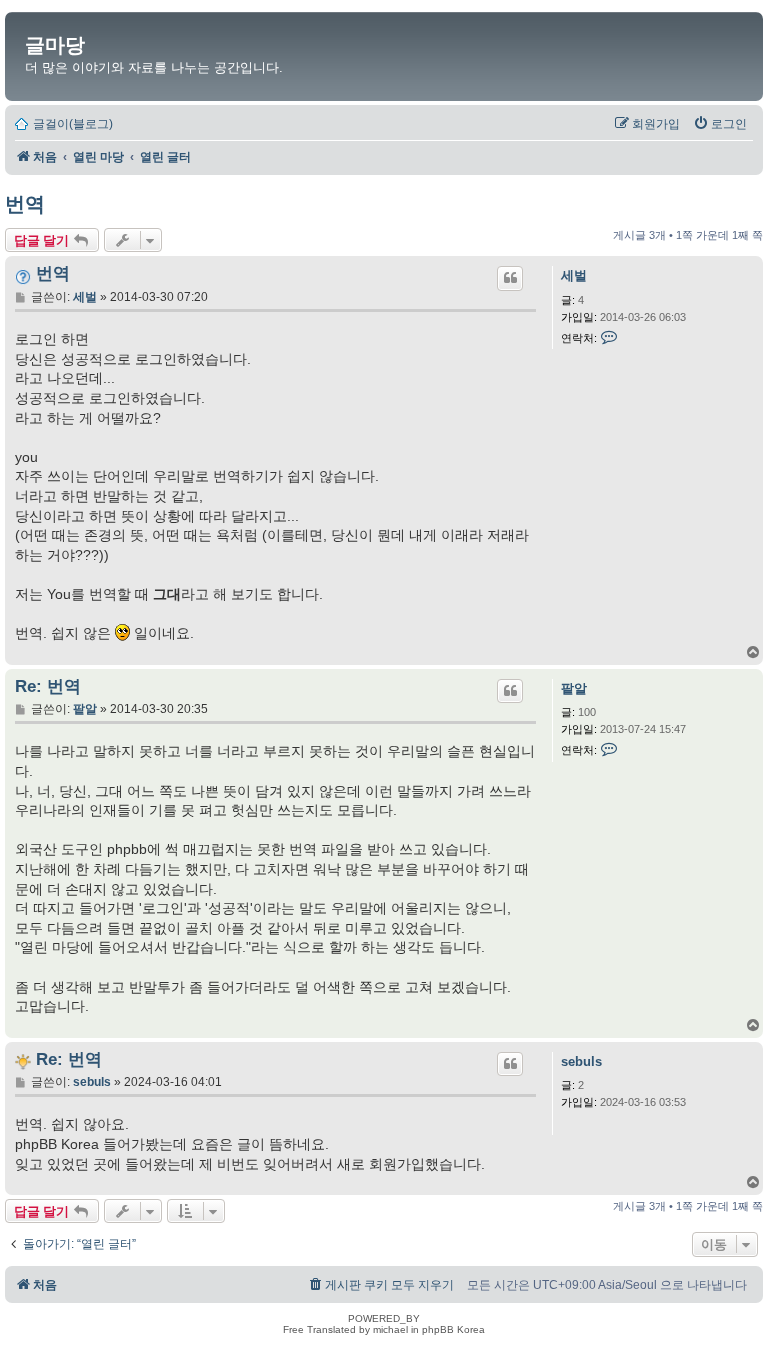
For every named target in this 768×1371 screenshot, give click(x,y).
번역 (25, 204)
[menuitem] (720, 124)
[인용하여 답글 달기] (510, 278)
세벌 (574, 275)
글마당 (55, 45)
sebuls (581, 1061)
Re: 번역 (48, 686)
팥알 (574, 688)
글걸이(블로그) (73, 124)
